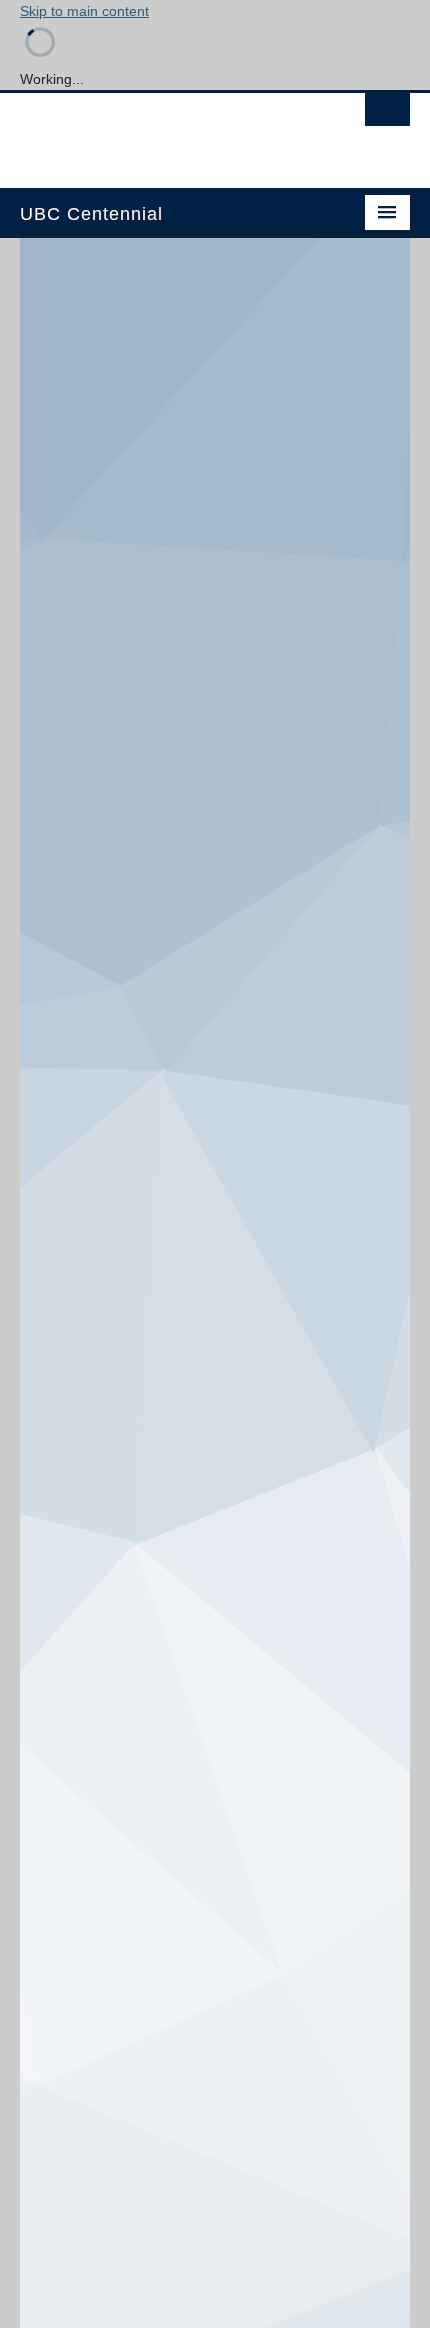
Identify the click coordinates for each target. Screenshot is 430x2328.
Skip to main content (84, 11)
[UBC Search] (387, 115)
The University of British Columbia (156, 131)
